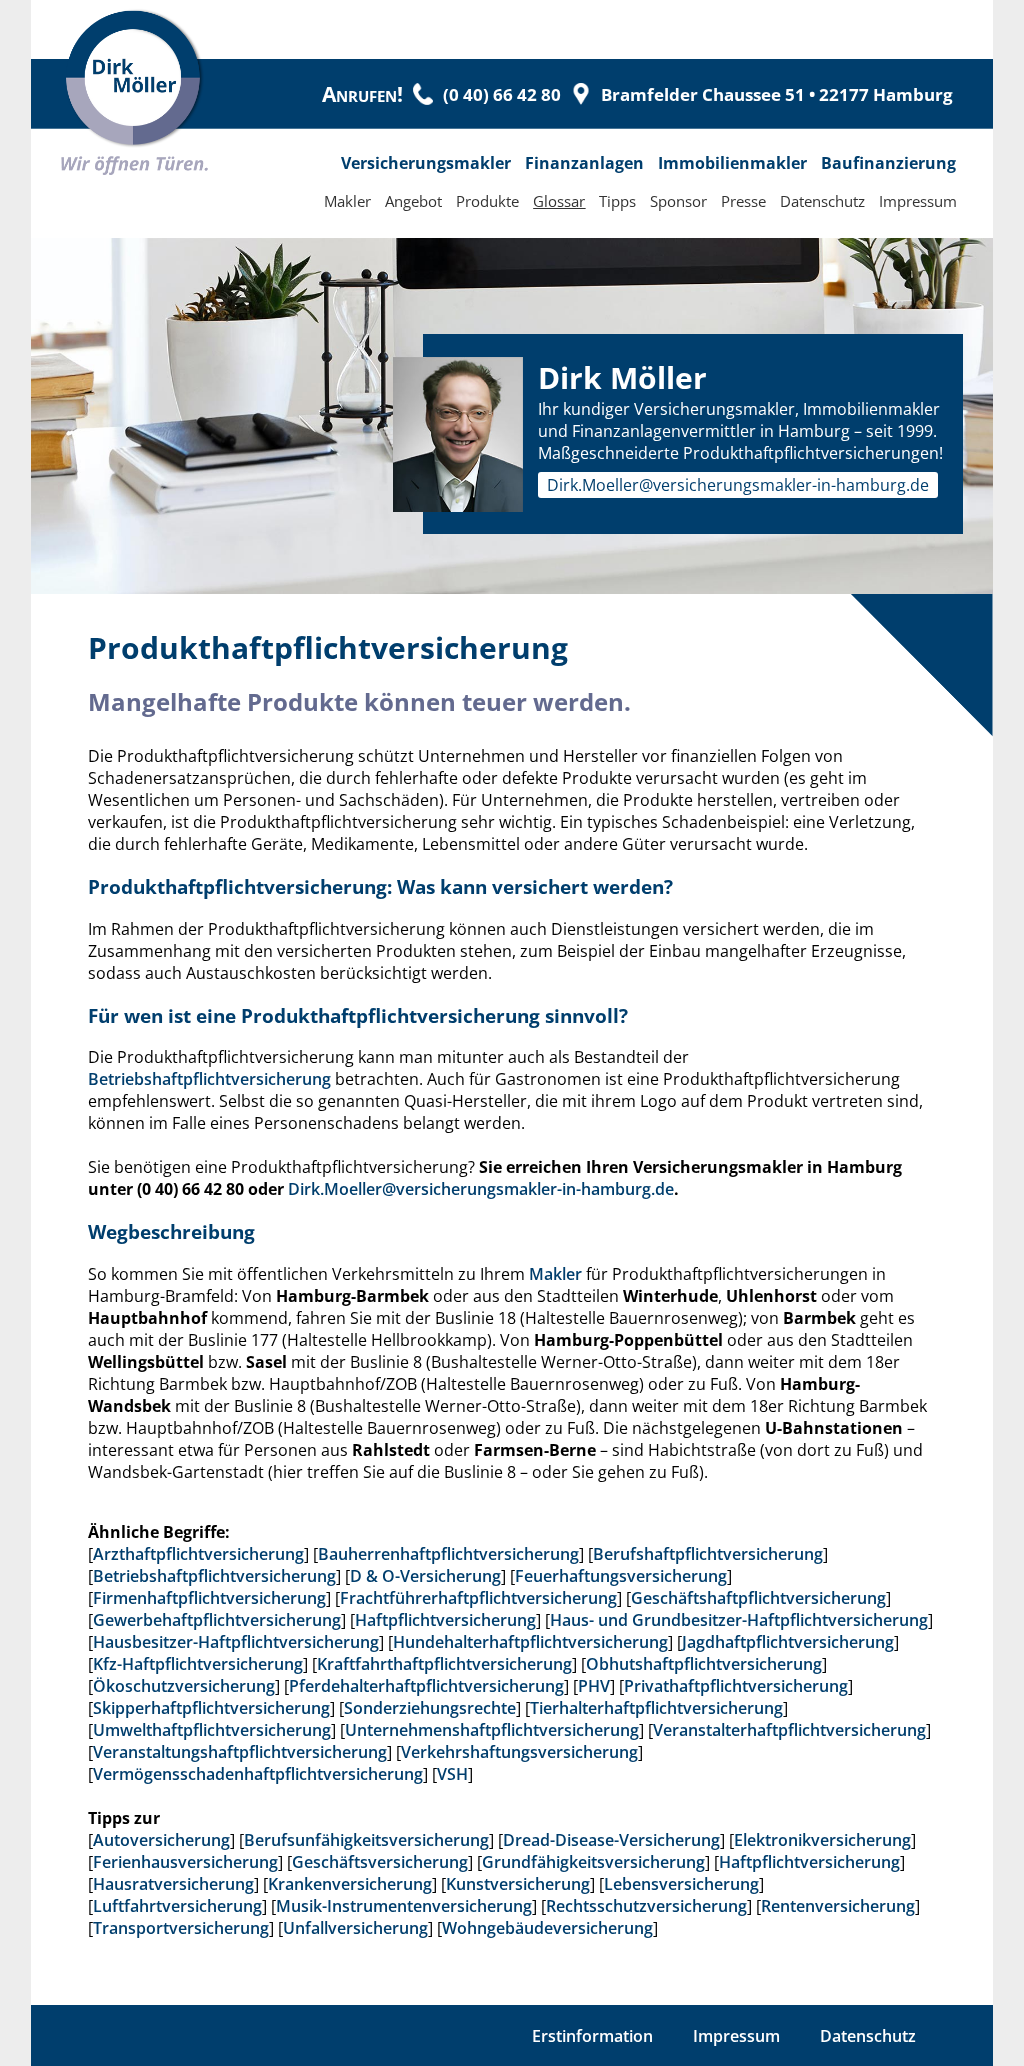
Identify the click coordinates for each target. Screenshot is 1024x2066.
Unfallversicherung (355, 1928)
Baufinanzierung (888, 163)
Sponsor (678, 201)
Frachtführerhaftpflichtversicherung (478, 1598)
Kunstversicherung (518, 1884)
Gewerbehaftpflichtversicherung (217, 1620)
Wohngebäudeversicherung (547, 1928)
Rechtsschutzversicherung (646, 1906)
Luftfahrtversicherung (177, 1906)
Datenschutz (822, 201)
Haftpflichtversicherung (445, 1620)
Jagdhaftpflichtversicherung (788, 1642)
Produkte (487, 201)
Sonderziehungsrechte (430, 1708)
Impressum (918, 201)
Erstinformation (592, 2036)
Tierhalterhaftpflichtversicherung (656, 1708)
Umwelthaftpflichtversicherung (212, 1730)
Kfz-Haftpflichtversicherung (198, 1664)
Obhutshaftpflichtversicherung (704, 1664)
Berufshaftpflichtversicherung (708, 1554)
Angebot (413, 201)
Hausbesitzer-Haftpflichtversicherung (236, 1642)
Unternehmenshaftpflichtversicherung (492, 1730)
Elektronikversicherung (822, 1840)
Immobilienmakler (732, 163)
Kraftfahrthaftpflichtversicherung (444, 1664)
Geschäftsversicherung (380, 1862)
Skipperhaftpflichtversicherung (211, 1708)
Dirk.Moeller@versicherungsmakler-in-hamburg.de (738, 485)
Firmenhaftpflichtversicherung (209, 1598)
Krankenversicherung (350, 1884)
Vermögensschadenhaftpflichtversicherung (258, 1774)
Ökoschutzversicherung (184, 1686)
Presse (743, 201)
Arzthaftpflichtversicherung (198, 1554)
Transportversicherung (181, 1928)
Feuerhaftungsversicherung (621, 1576)
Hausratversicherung (173, 1884)
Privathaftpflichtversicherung (736, 1686)
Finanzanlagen (584, 163)
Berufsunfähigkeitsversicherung (366, 1840)
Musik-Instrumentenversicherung (404, 1906)
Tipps (617, 201)
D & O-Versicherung (425, 1576)
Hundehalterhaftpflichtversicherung (530, 1642)
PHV (594, 1686)
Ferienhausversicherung (185, 1862)
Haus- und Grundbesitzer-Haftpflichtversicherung (739, 1620)
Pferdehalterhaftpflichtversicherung (426, 1686)
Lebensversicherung (681, 1884)
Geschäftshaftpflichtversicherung (758, 1598)
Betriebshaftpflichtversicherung (209, 1079)
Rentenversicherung (838, 1906)
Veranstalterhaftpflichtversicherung (789, 1730)
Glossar (559, 201)
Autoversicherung (161, 1840)
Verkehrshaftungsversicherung (519, 1752)
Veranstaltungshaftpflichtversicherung (240, 1752)
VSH (452, 1774)
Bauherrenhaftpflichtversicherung (448, 1554)
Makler (347, 201)
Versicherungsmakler (426, 163)
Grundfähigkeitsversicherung (593, 1862)
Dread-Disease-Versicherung (611, 1840)
